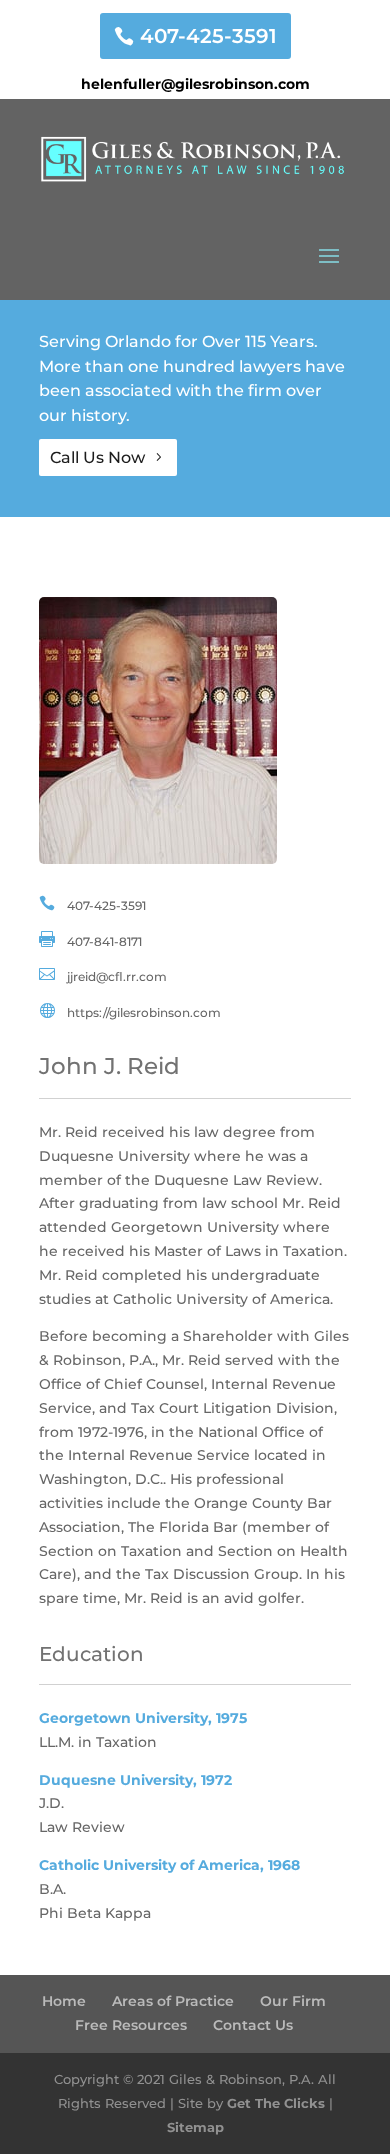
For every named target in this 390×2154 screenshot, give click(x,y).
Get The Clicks (276, 2103)
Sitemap (195, 2127)
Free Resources (131, 2025)
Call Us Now (97, 457)
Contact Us (253, 2025)
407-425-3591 (208, 36)
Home (64, 2001)
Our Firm (293, 2001)
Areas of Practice (173, 2001)
